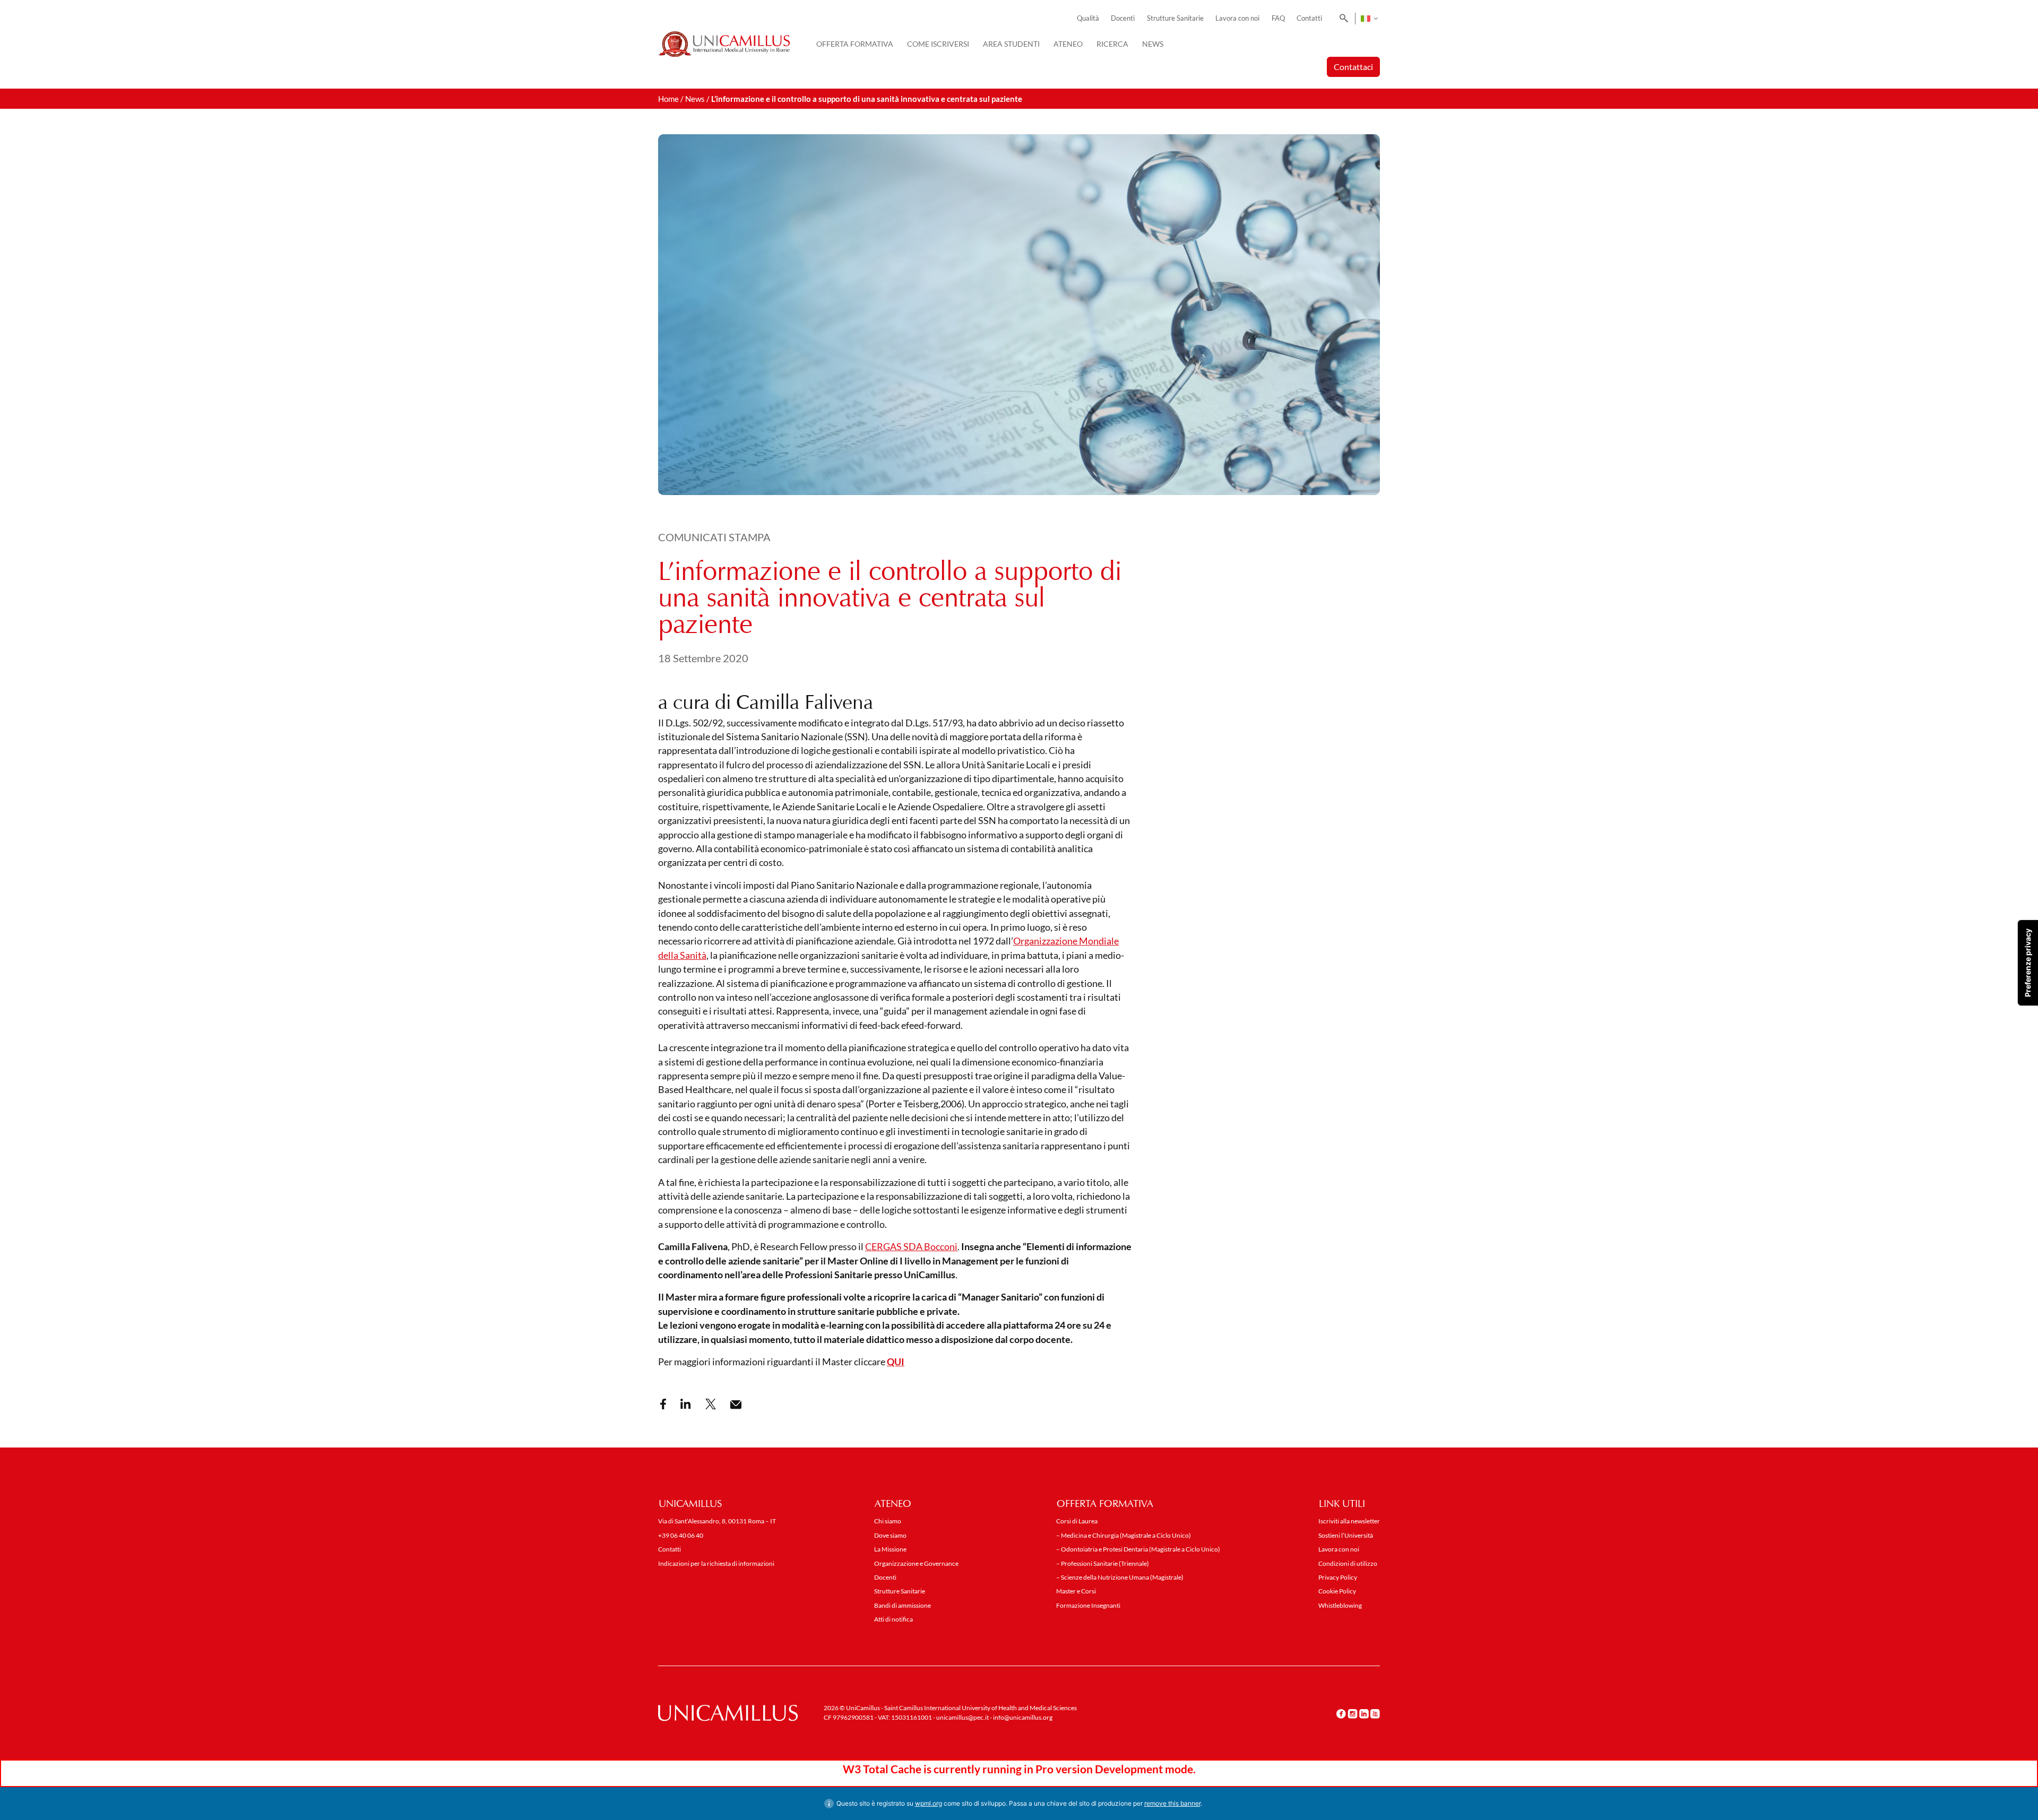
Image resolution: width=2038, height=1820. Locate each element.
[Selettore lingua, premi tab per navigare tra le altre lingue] (1369, 19)
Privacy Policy (1338, 1577)
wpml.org (929, 1803)
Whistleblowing (1340, 1605)
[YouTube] (1375, 1713)
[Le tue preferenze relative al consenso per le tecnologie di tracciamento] (2028, 963)
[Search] (1342, 19)
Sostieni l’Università (1346, 1535)
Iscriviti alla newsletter (1349, 1521)
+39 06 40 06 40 (681, 1535)
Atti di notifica (893, 1619)
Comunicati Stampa (714, 537)
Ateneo (1068, 44)
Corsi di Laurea (1077, 1521)
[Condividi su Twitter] (711, 1404)
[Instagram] (1353, 1713)
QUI (896, 1362)
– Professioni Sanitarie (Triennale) (1103, 1563)
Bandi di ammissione (903, 1605)
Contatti (1309, 18)
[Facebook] (1341, 1713)
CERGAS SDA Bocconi (911, 1247)
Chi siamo (888, 1521)
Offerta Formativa (855, 44)
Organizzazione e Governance (916, 1563)
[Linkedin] (1364, 1713)
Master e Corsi (1076, 1591)
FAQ (1278, 18)
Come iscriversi (938, 44)
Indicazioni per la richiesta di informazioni (716, 1563)
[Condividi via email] (736, 1405)
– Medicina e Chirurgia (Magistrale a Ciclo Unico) (1124, 1535)
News (1153, 44)
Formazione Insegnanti (1088, 1605)
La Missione (890, 1549)
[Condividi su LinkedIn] (686, 1404)
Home (668, 99)
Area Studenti (1011, 44)
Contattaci (1353, 67)
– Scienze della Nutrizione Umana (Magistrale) (1120, 1577)
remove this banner (1172, 1803)
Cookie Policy (1337, 1591)
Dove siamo (890, 1535)
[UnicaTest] (724, 44)
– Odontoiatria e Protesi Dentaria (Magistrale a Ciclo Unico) (1138, 1549)
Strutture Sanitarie (1175, 18)
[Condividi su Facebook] (663, 1404)
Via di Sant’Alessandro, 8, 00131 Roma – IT (717, 1521)
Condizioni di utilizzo (1348, 1563)
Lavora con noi (1237, 18)
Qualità (1088, 18)
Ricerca (1112, 44)
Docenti (1123, 18)
